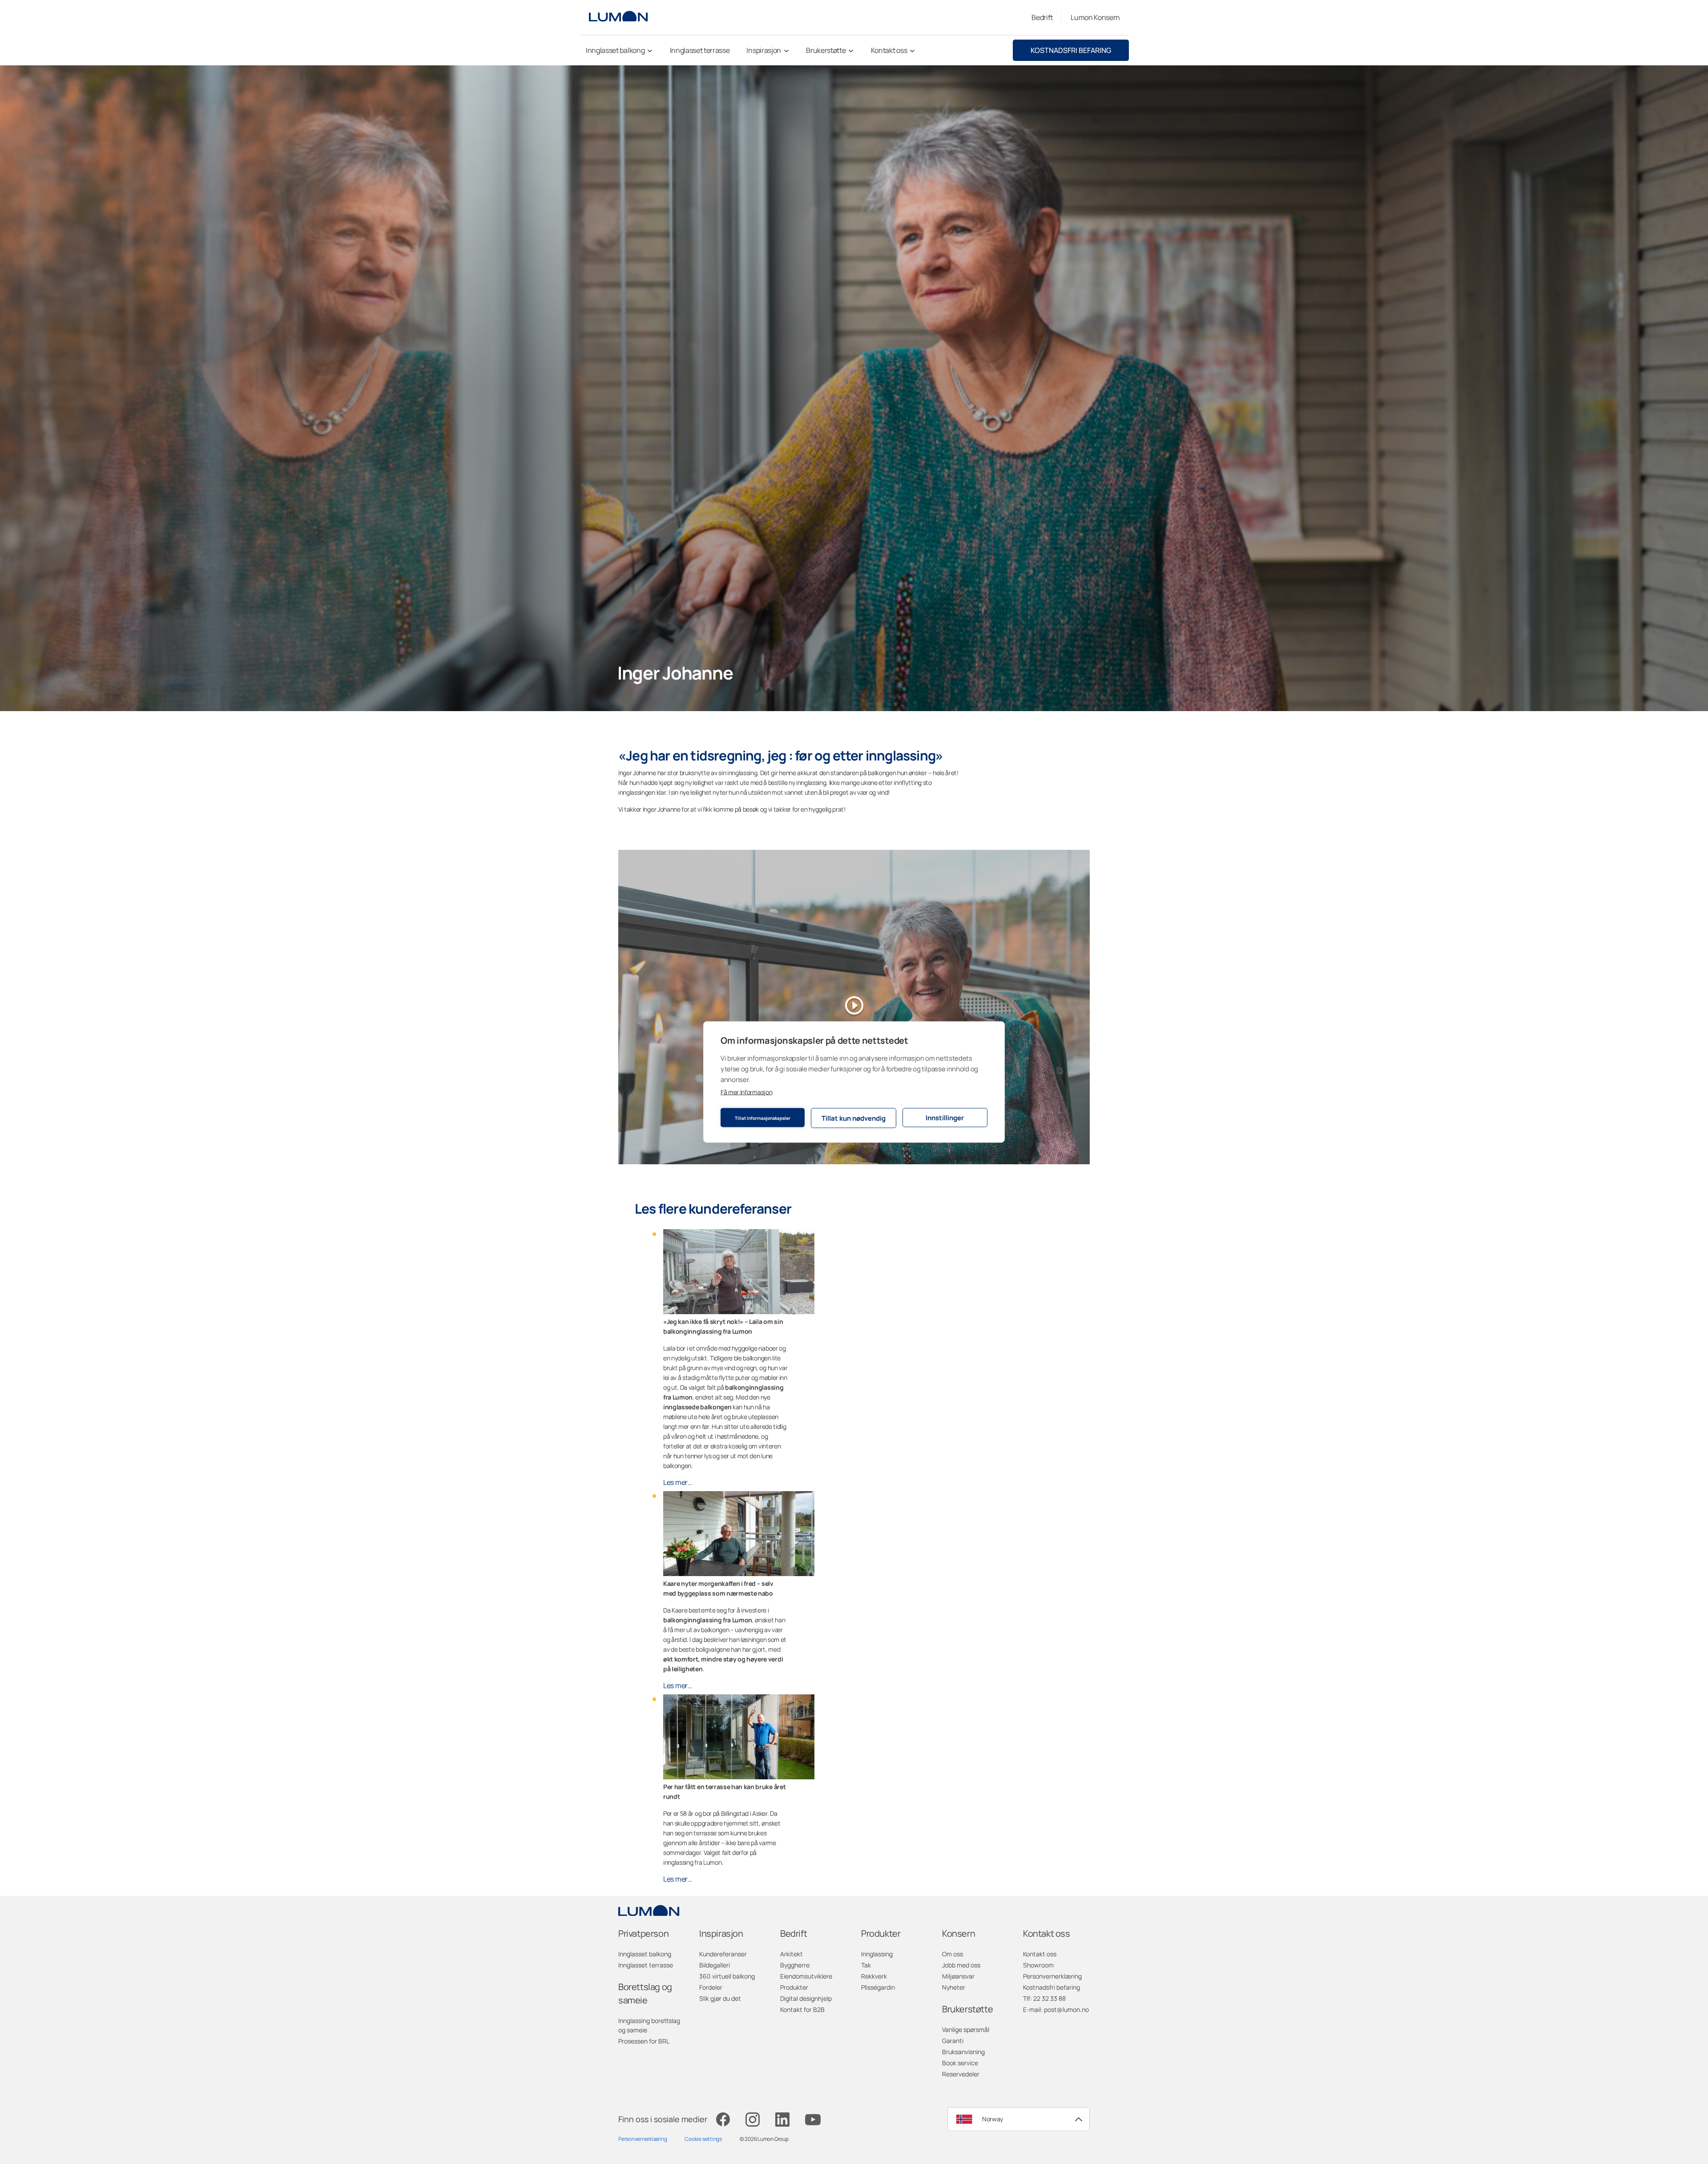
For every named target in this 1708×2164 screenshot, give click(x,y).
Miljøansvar (958, 1976)
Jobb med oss (961, 1965)
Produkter (794, 1987)
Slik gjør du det (720, 1998)
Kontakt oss (1040, 1954)
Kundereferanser (723, 1954)
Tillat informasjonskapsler (763, 1118)
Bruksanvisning (963, 2052)
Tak (866, 1965)
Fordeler (711, 1987)
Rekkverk (874, 1976)
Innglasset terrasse (646, 1965)
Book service (960, 2063)
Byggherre (795, 1965)
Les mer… (678, 1482)
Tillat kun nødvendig (854, 1118)
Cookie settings (703, 2139)
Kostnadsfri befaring (1071, 50)
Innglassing (877, 1954)
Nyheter (954, 1987)
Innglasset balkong (645, 1954)
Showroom (1038, 1965)
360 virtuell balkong (727, 1976)
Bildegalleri (715, 1965)
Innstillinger (945, 1117)
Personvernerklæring (1052, 1976)
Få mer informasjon (746, 1092)
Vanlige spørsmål (966, 2029)
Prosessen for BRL (644, 2041)
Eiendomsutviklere (806, 1976)
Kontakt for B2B (802, 2009)
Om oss (953, 1954)
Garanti (953, 2041)
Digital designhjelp (806, 1998)
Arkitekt (792, 1954)
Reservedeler (961, 2074)
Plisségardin (878, 1987)
